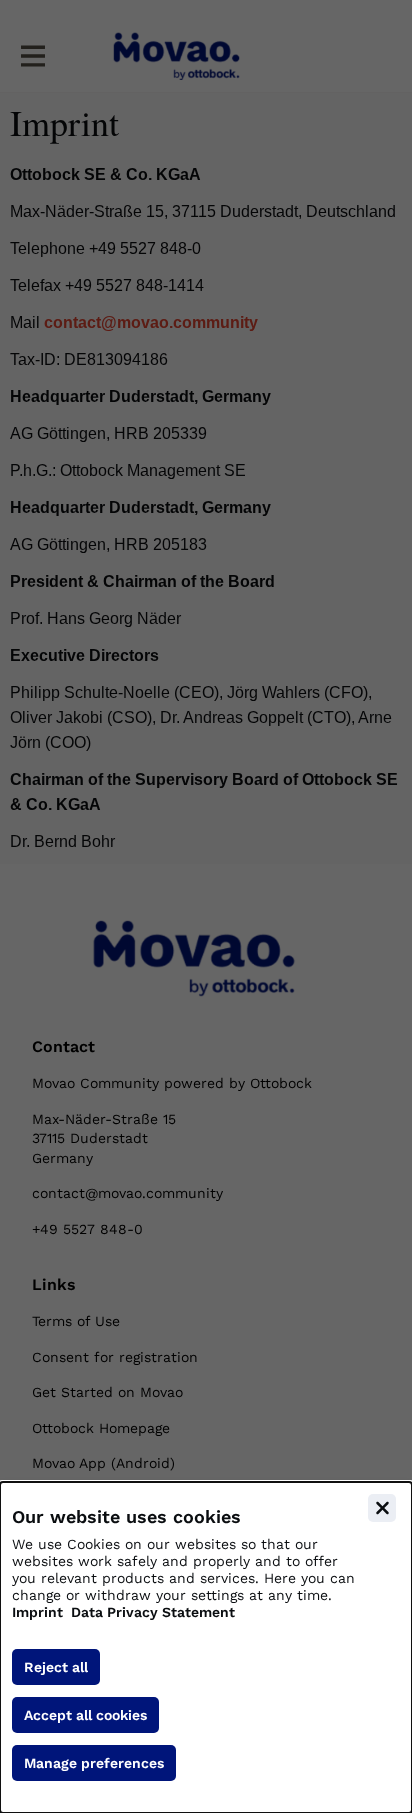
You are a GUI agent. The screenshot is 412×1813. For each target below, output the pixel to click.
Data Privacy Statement (153, 1612)
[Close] (382, 1508)
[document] (206, 1647)
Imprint (37, 1612)
